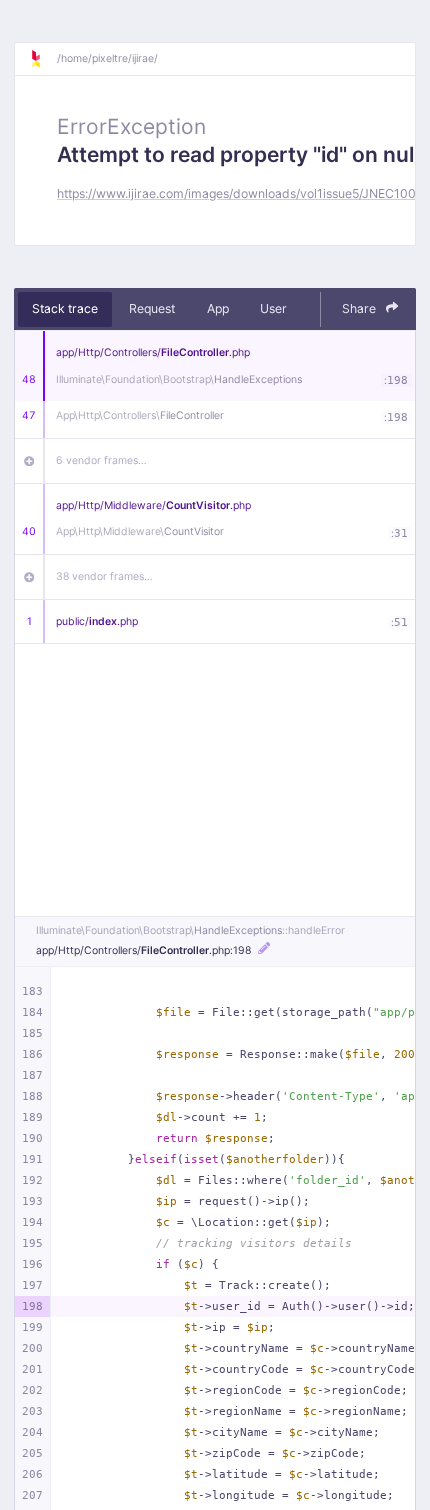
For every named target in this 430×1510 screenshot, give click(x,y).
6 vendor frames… (101, 460)
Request (152, 308)
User (273, 308)
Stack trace (65, 308)
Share (360, 308)
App (218, 308)
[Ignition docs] (43, 59)
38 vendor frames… (104, 576)
